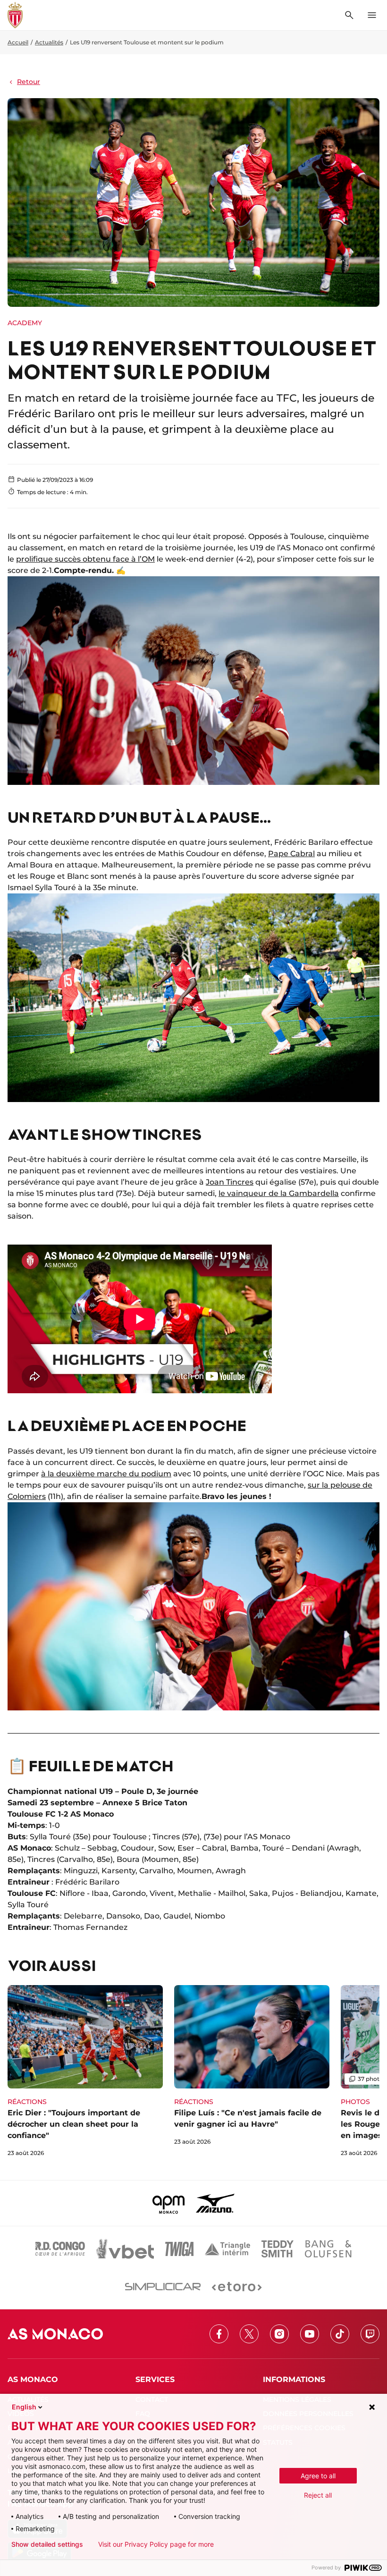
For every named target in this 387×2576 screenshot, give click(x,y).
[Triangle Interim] (227, 2249)
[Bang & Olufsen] (328, 2249)
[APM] (169, 2203)
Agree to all (318, 2476)
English (24, 2407)
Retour (29, 82)
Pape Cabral (291, 854)
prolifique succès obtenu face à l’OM (85, 559)
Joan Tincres (230, 1182)
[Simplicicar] (163, 2287)
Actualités (49, 42)
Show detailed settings (47, 2544)
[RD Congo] (60, 2249)
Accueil (18, 42)
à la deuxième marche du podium (106, 1474)
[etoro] (237, 2287)
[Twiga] (179, 2249)
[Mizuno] (215, 2203)
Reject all (318, 2495)
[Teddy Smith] (278, 2249)
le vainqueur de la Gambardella (279, 1193)
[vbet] (125, 2249)
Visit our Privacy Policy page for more (156, 2544)
